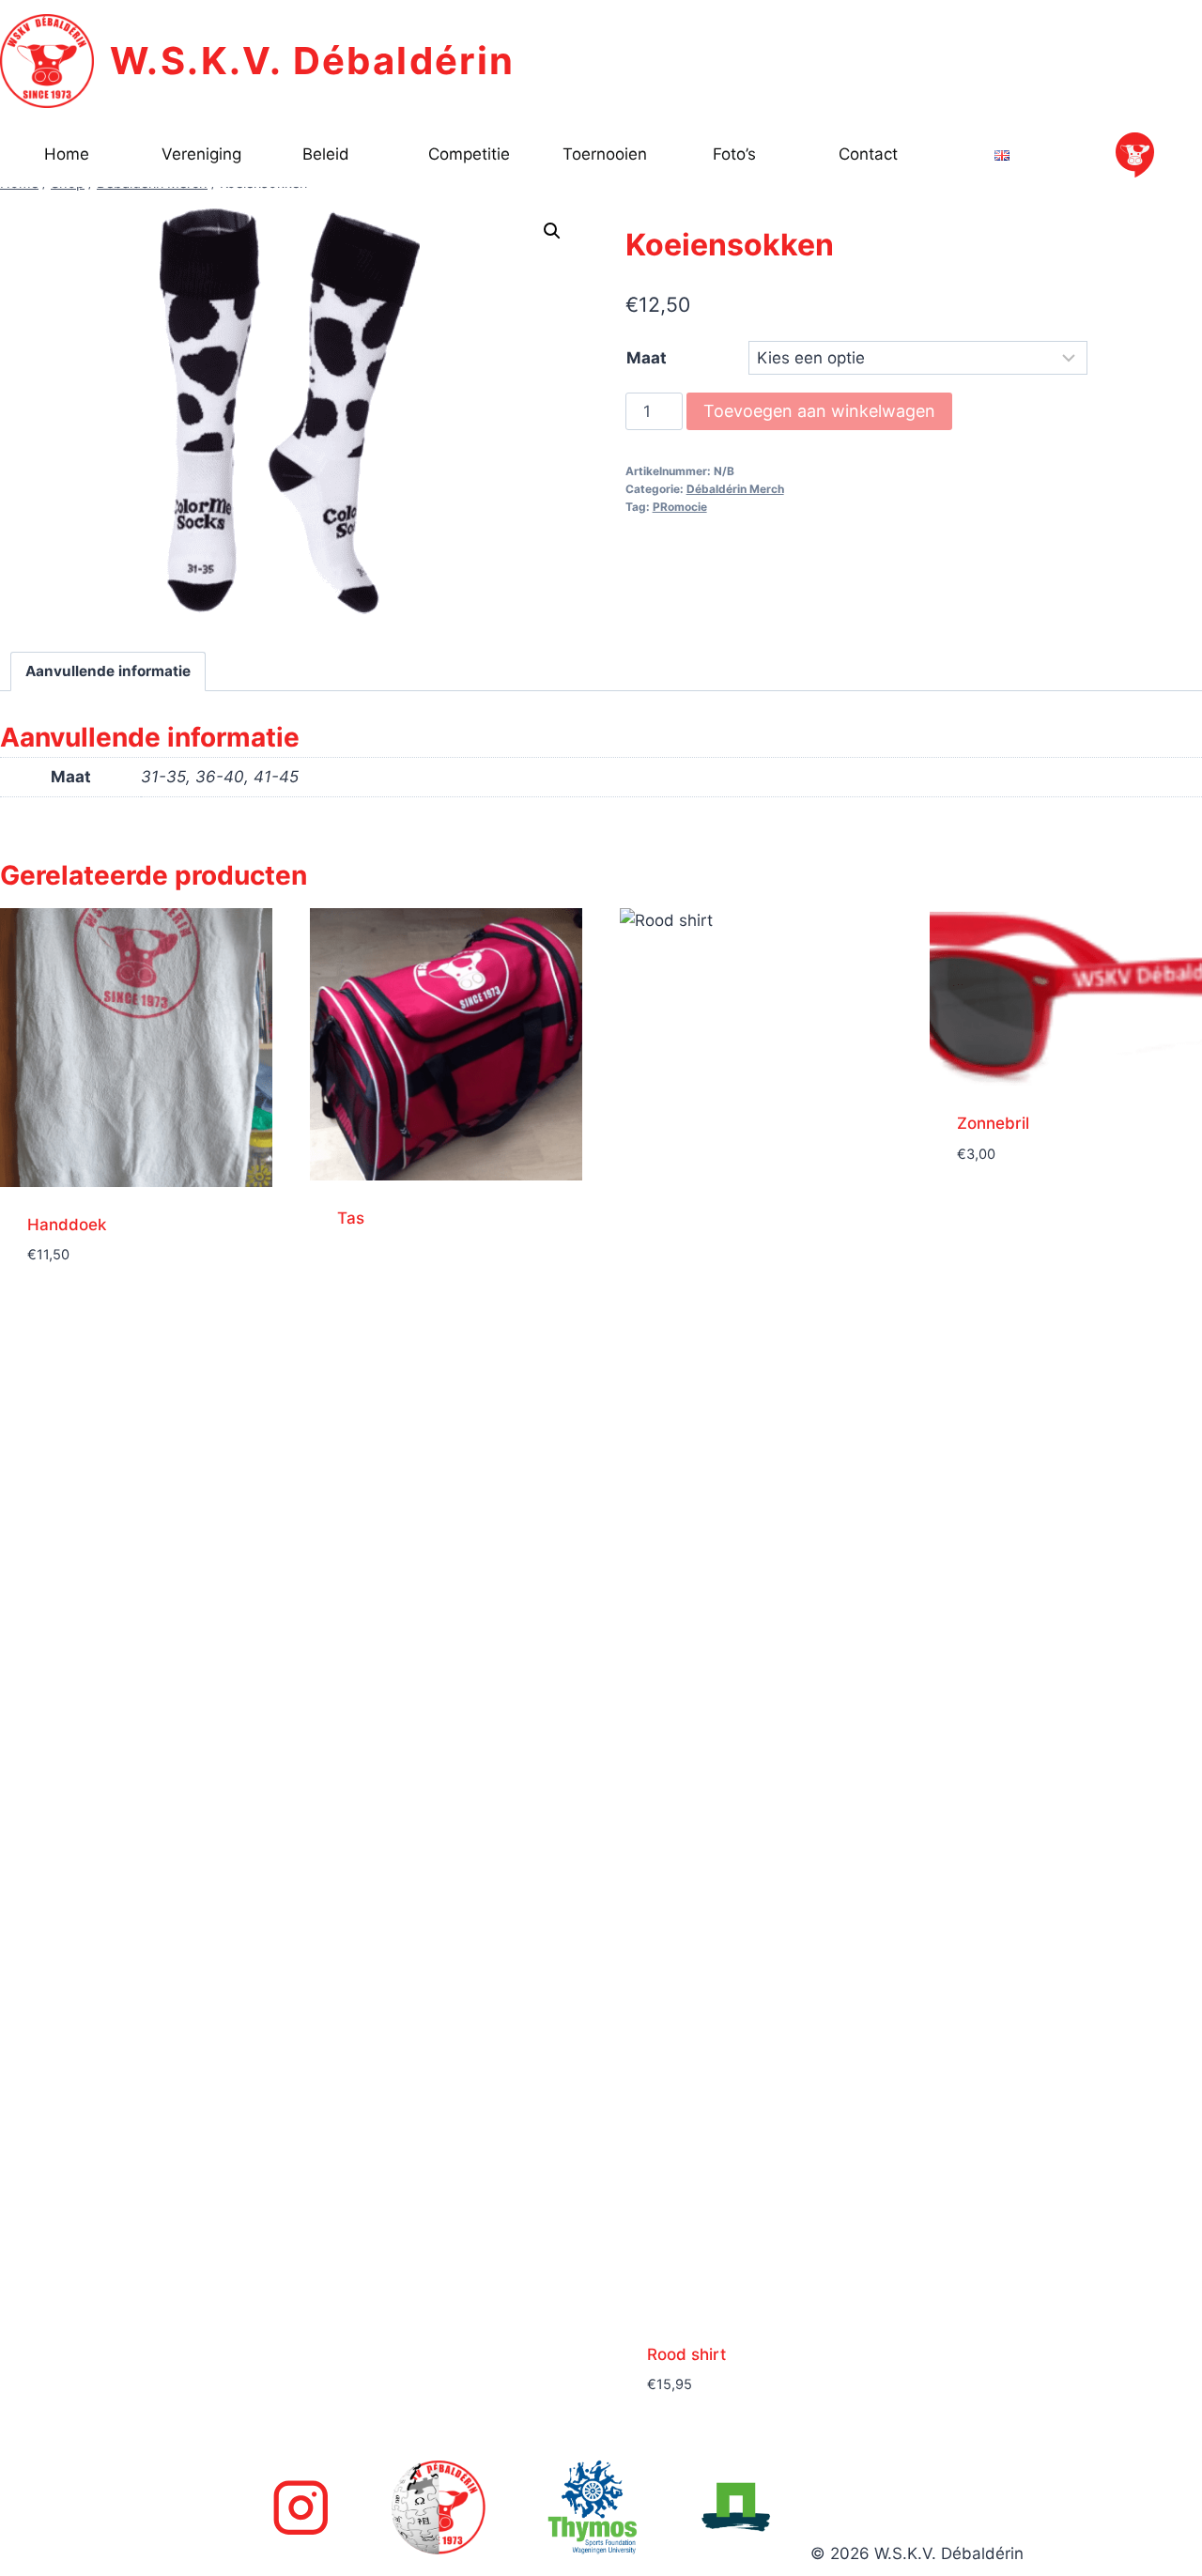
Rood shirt (686, 2354)
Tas (351, 1218)
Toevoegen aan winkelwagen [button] (136, 1281)
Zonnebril (993, 1123)
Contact (868, 154)
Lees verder (379, 1274)
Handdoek (67, 1225)
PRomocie (680, 507)
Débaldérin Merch (735, 489)
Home (67, 154)
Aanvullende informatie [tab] (108, 671)
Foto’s (734, 154)
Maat (647, 358)
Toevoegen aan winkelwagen (819, 411)
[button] (552, 231)
